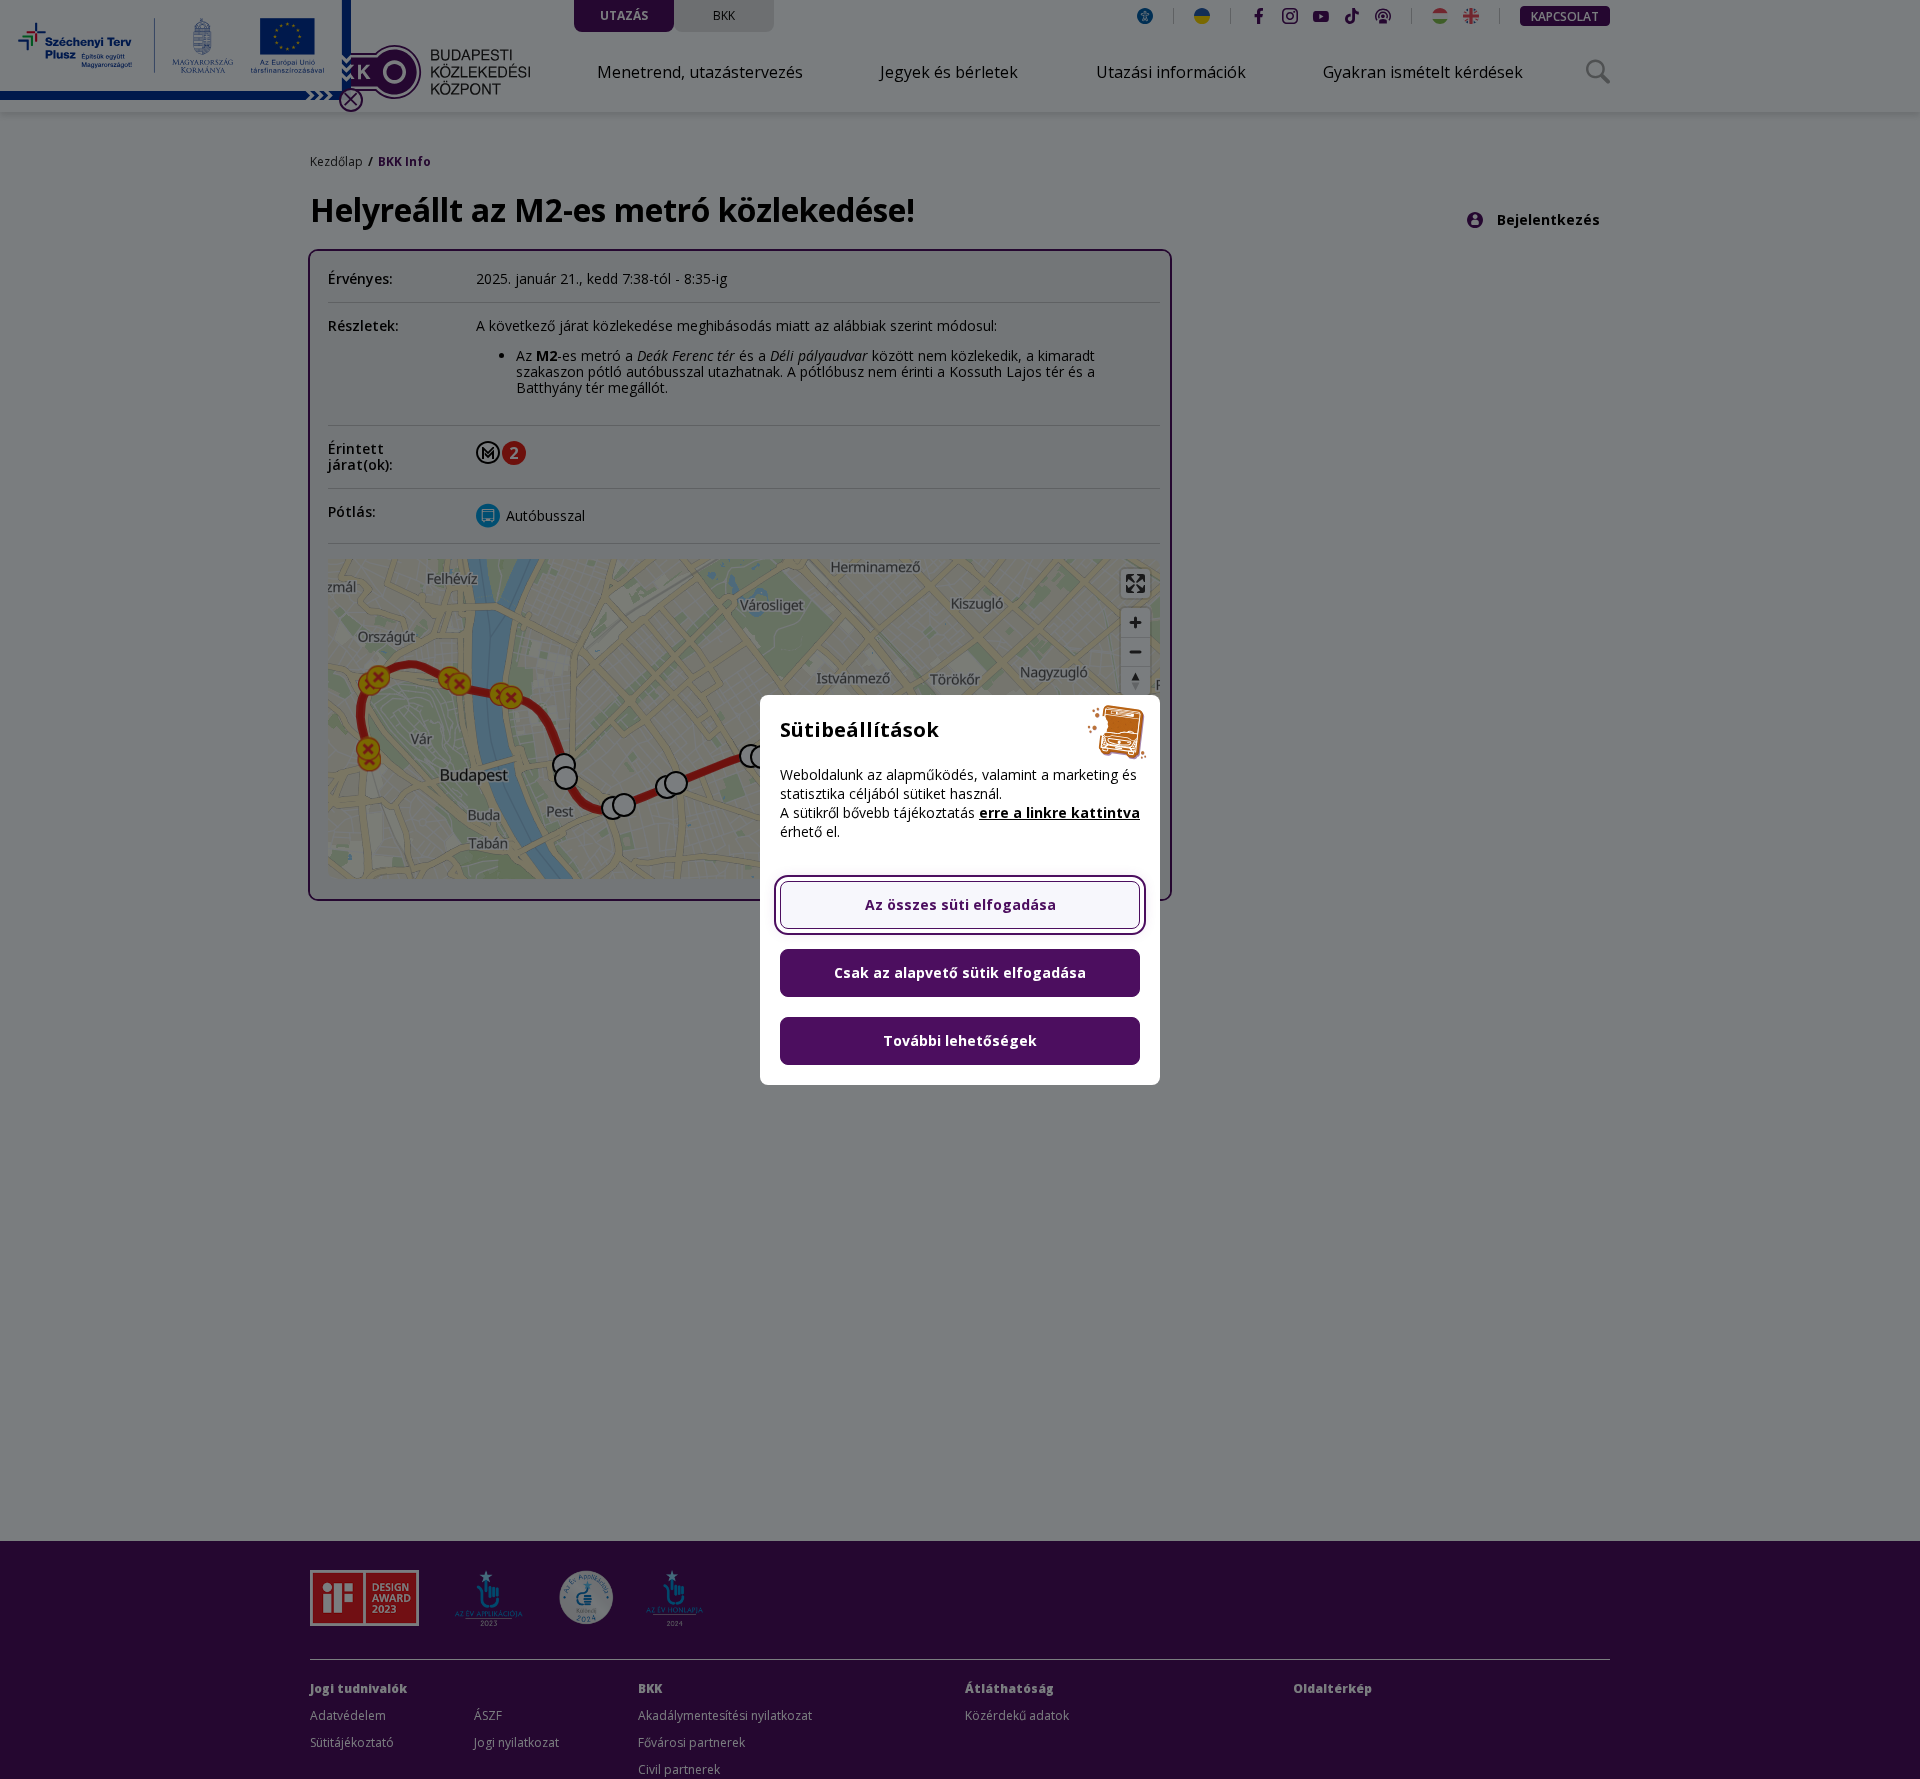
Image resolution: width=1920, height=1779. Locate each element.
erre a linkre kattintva (1059, 812)
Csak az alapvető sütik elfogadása (960, 972)
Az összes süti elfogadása (960, 904)
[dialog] (960, 889)
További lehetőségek (960, 1040)
